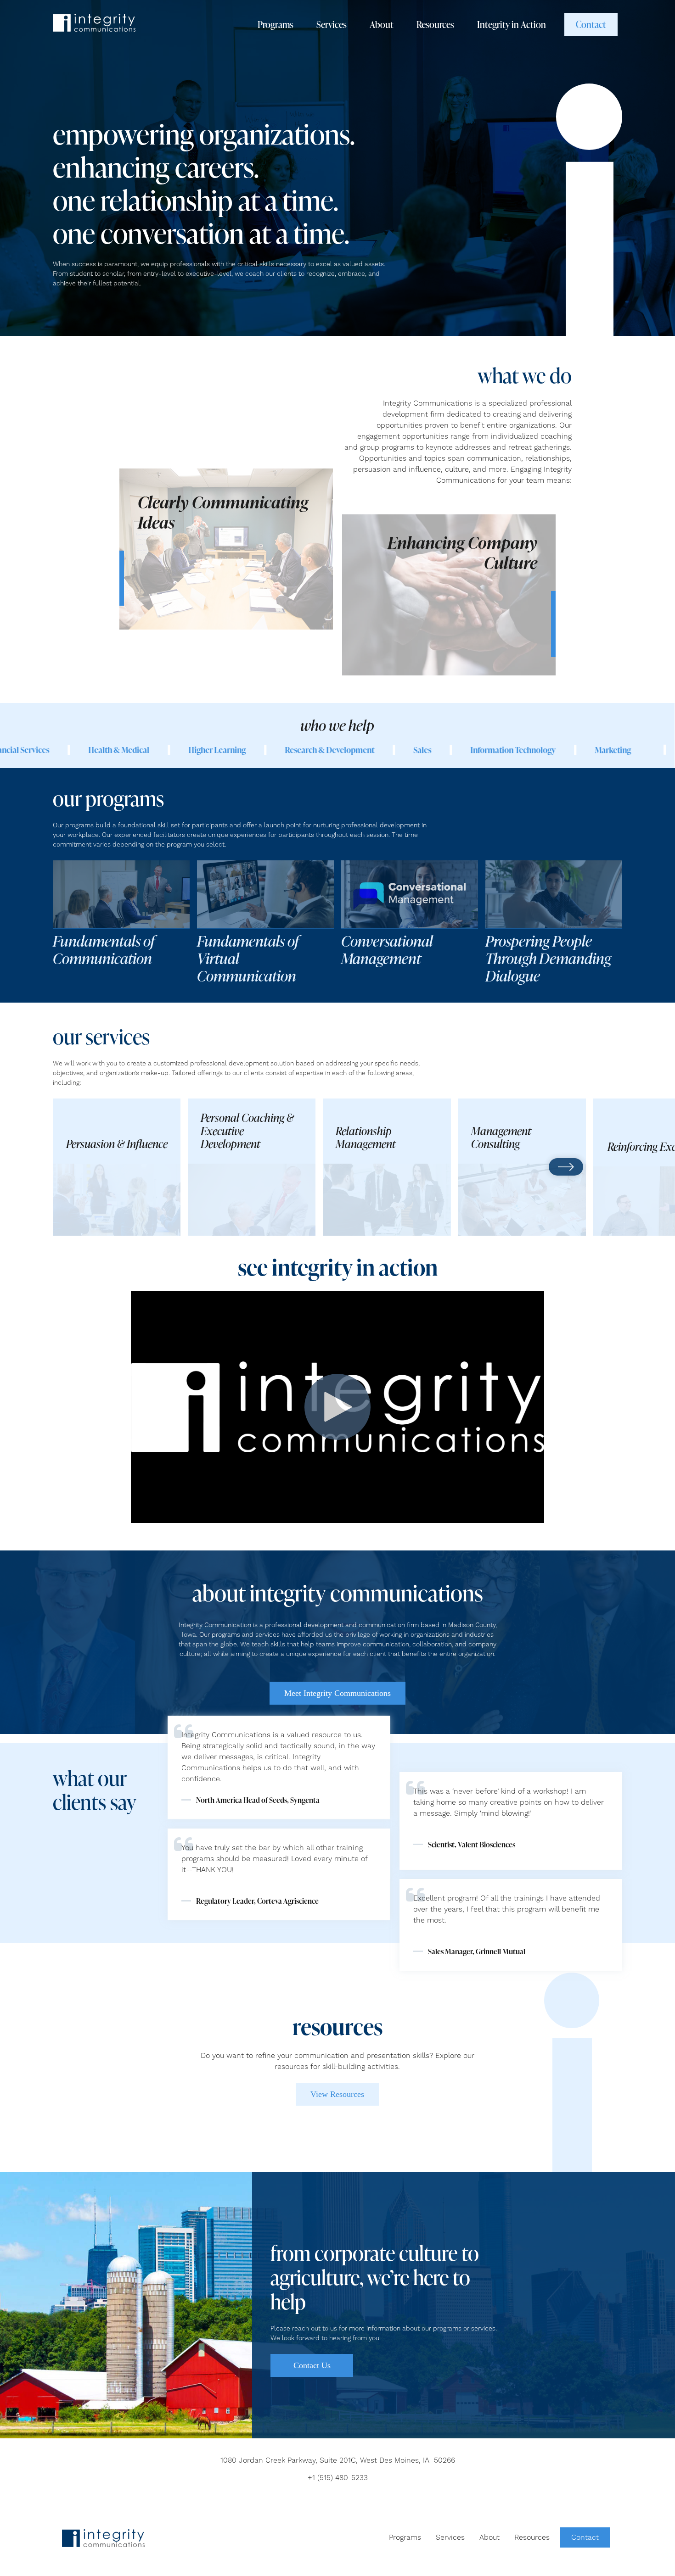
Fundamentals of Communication (104, 950)
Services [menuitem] (450, 2537)
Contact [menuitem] (585, 2537)
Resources (435, 24)
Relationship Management (366, 1138)
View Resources (337, 2094)
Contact (591, 24)
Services (332, 24)
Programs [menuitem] (405, 2537)
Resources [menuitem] (532, 2537)
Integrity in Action (512, 24)
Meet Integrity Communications (337, 1693)
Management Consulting (501, 1138)
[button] (56, 1167)
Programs (276, 24)
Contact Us (312, 2365)
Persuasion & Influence (117, 1144)
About (382, 24)
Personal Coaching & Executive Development (247, 1131)
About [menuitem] (489, 2537)
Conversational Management (387, 950)
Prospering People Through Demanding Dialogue (548, 959)
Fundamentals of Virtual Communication (248, 959)
